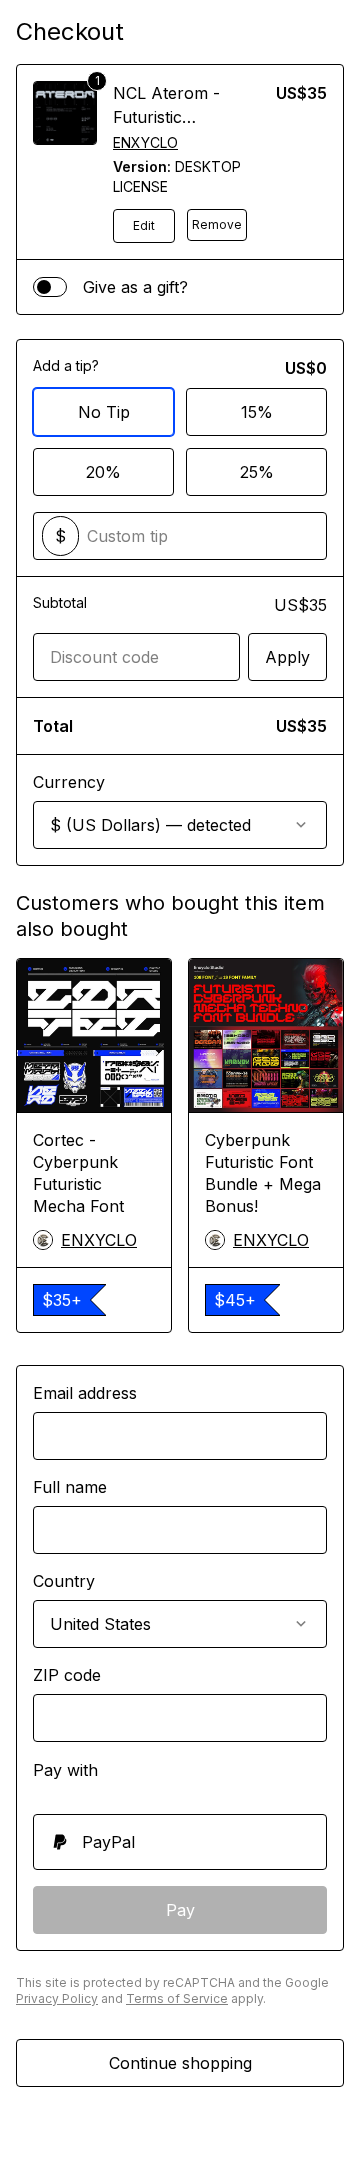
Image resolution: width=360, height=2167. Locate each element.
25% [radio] (257, 472)
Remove (217, 224)
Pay (180, 1910)
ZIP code (67, 1675)
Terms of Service (177, 1998)
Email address (85, 1393)
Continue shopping (180, 2063)
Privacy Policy (57, 1998)
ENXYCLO (145, 142)
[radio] (180, 1842)
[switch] (50, 287)
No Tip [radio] (104, 412)
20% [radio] (103, 472)
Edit (144, 225)
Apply (287, 657)
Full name (70, 1487)
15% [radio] (257, 412)
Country (64, 1581)
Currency (69, 782)
